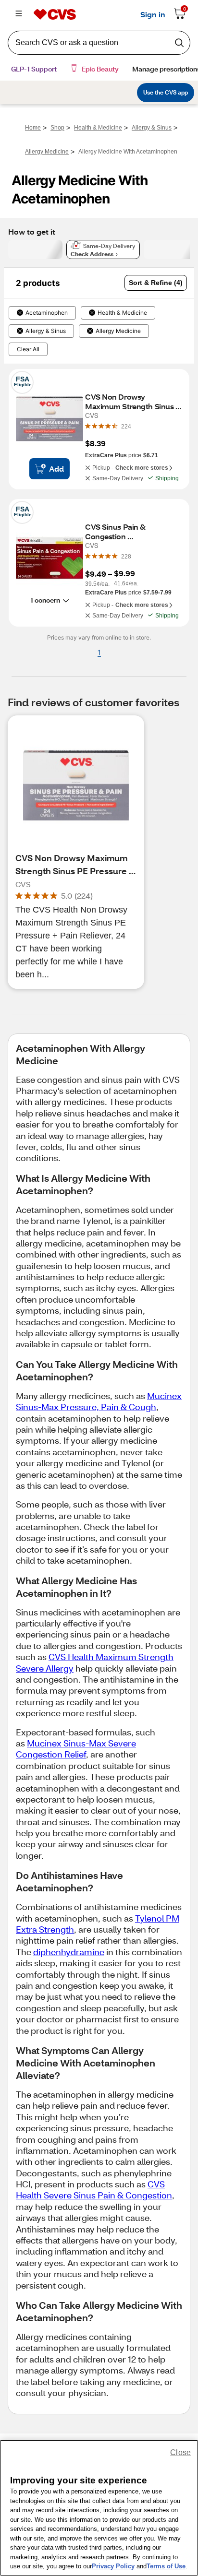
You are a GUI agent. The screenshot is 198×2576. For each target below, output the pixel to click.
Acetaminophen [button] (47, 313)
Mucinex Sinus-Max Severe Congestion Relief (76, 1749)
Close (180, 2452)
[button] (156, 283)
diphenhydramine (69, 1952)
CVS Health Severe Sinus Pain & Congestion (94, 2190)
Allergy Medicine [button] (118, 331)
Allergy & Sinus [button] (46, 331)
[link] (126, 426)
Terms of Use (166, 2566)
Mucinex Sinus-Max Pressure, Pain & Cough (99, 1401)
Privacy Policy (113, 2566)
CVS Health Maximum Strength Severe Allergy (95, 1662)
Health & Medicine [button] (122, 313)
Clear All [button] (28, 349)
